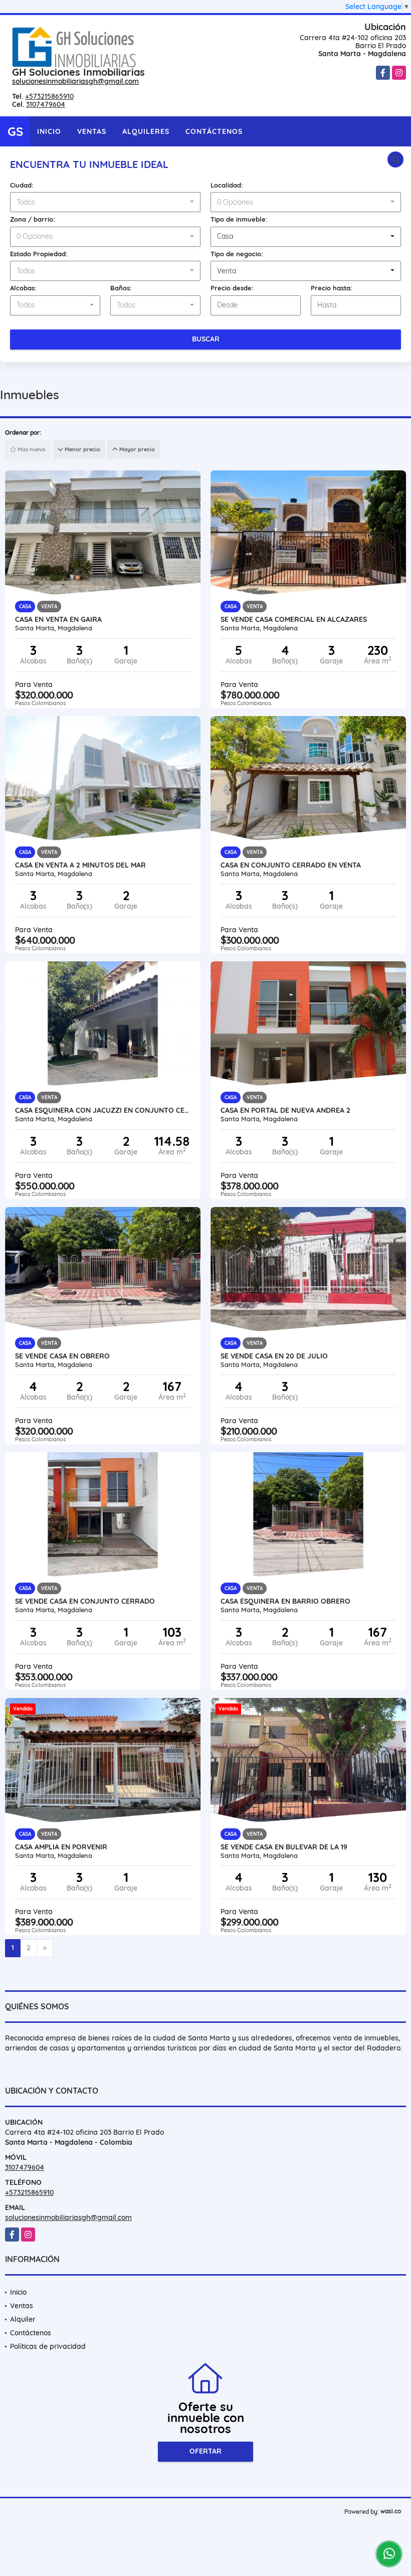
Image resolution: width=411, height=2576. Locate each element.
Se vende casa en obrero (62, 1356)
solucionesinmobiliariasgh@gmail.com (75, 81)
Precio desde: (232, 288)
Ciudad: (22, 185)
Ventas (92, 131)
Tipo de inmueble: (239, 219)
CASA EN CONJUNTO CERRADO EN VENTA (291, 865)
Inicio (49, 131)
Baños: (121, 288)
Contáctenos (214, 131)
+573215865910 (49, 96)
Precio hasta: (332, 288)
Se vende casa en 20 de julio (274, 1356)
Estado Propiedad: (39, 254)
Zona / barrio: (33, 219)
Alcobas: (23, 288)
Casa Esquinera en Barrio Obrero (285, 1601)
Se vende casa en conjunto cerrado (85, 1601)
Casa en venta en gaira (58, 619)
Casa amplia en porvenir (61, 1847)
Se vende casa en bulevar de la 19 (284, 1847)
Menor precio (82, 449)
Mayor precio (136, 449)
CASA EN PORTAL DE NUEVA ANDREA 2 (285, 1110)
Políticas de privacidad (48, 2346)
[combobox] (105, 202)
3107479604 (46, 104)
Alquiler (23, 2319)
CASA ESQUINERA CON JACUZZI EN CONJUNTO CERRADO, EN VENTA (103, 1110)
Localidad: (227, 185)
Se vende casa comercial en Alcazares (294, 619)
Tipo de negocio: (237, 254)
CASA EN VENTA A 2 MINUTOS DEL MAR (80, 865)
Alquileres (146, 131)
